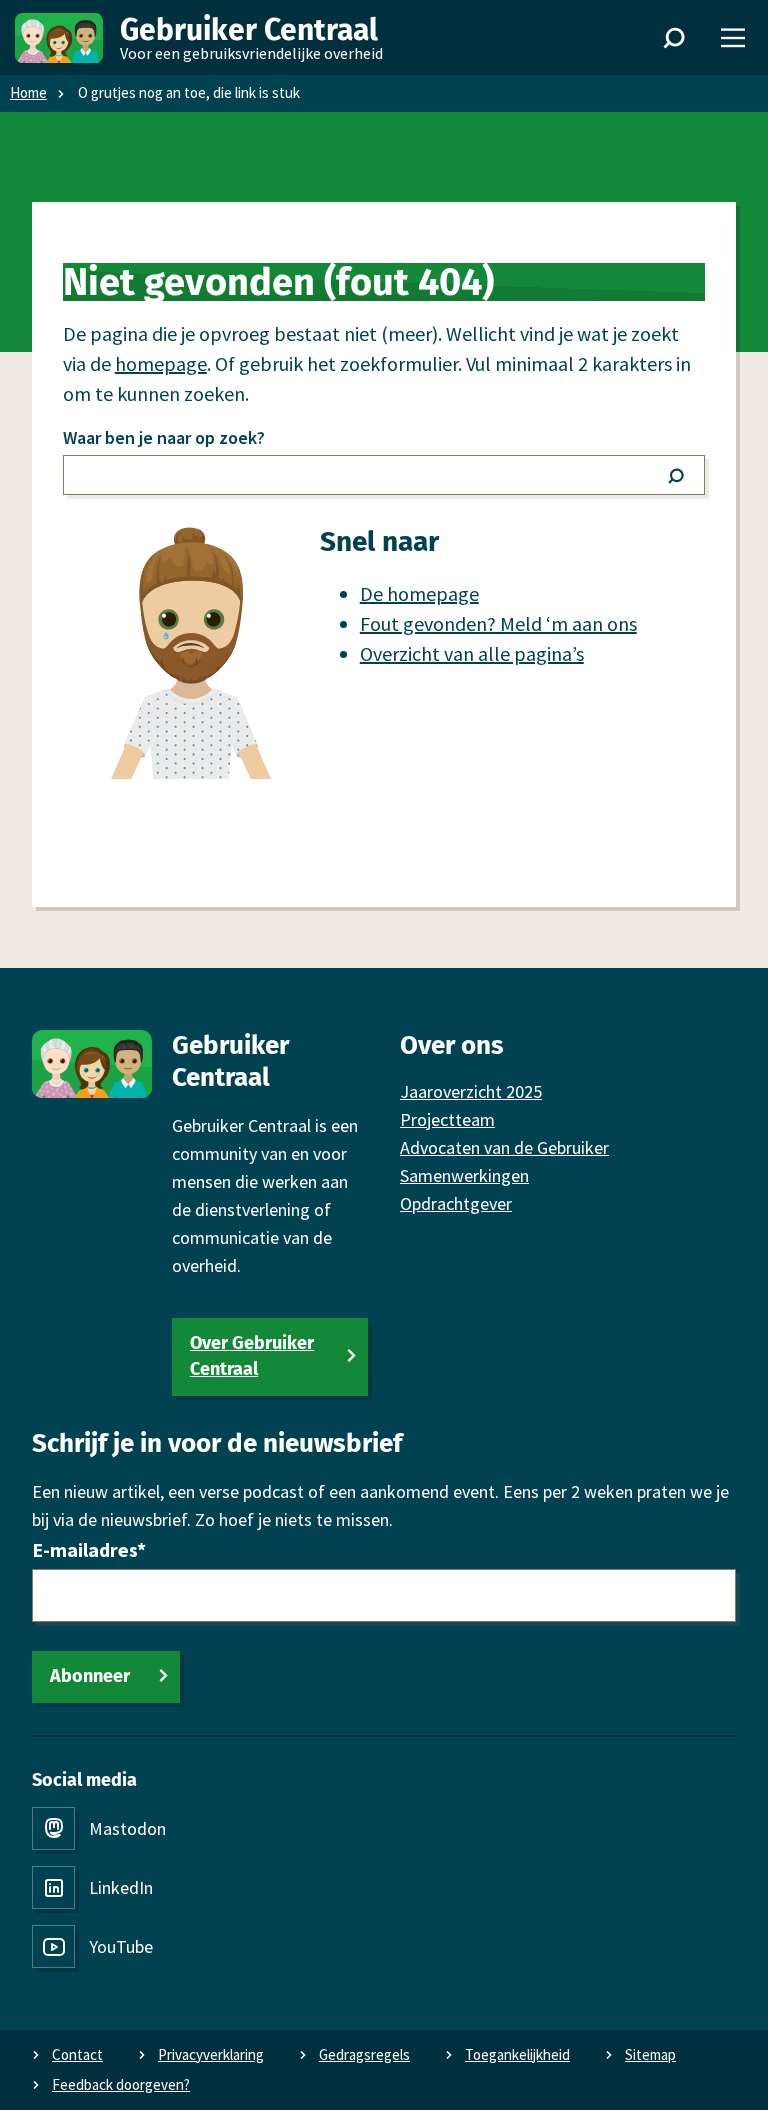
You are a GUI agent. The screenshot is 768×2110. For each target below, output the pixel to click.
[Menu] (733, 38)
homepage (161, 363)
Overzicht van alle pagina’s (472, 653)
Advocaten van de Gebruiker (504, 1147)
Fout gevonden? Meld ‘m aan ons (498, 623)
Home (28, 92)
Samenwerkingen (464, 1175)
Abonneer (90, 1676)
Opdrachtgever (456, 1203)
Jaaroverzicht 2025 (471, 1091)
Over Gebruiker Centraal (252, 1356)
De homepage (419, 593)
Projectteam (447, 1119)
